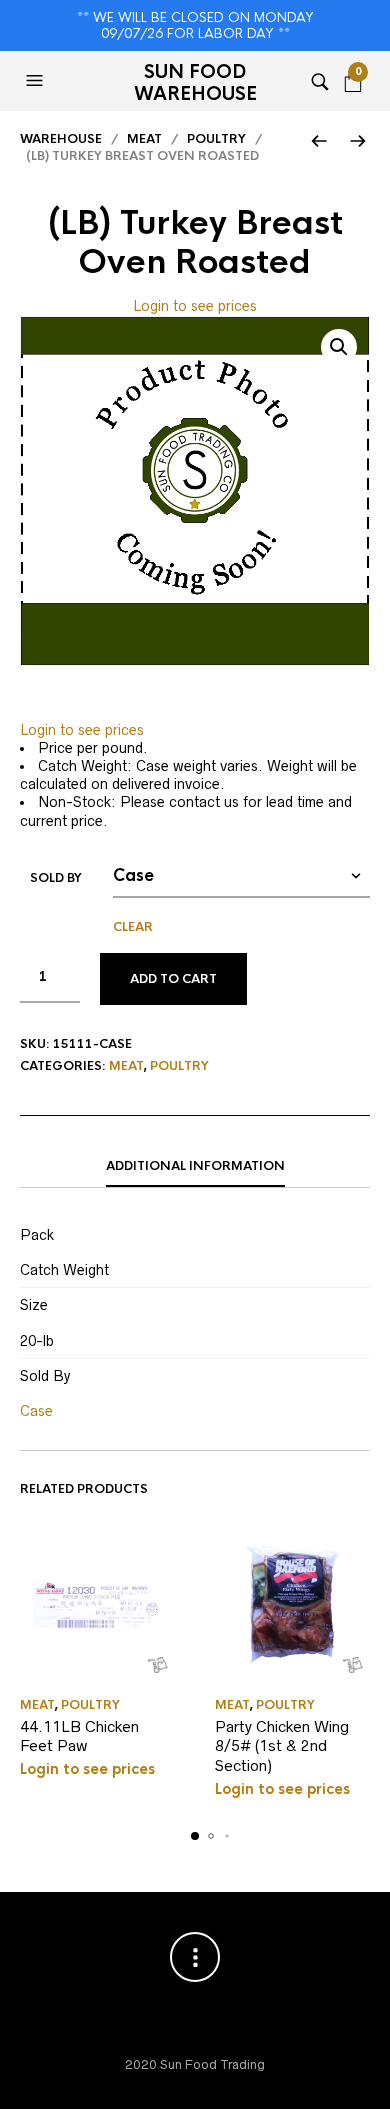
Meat (144, 139)
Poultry (216, 139)
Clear (133, 927)
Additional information (195, 1166)
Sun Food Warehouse (195, 83)
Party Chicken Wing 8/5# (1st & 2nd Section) (282, 1746)
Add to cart (173, 979)
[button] (37, 81)
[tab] (195, 1167)
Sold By (56, 878)
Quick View (157, 1664)
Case (36, 1411)
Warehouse (61, 139)
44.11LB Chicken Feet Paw (79, 1736)
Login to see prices (195, 306)
